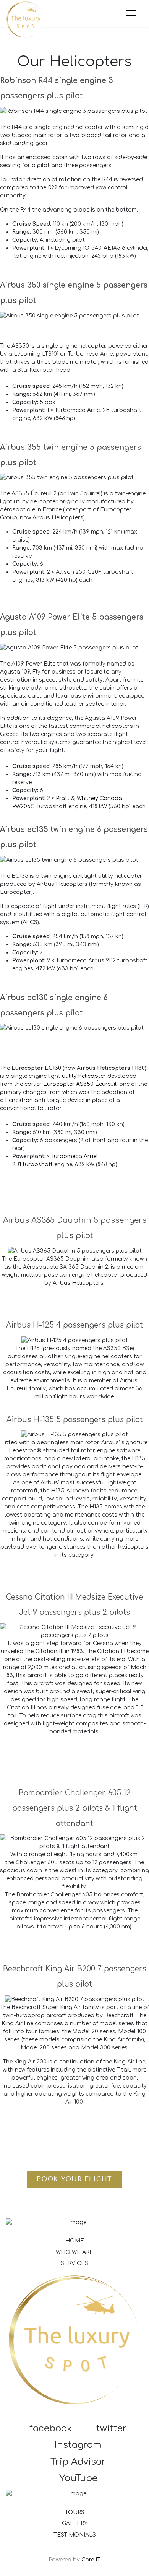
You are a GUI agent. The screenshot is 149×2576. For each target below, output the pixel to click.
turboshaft (38, 1164)
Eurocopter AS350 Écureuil (80, 1084)
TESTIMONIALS (75, 2535)
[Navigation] (131, 14)
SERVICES (74, 2263)
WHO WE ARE (74, 2252)
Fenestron (19, 1100)
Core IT (91, 2560)
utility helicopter (84, 1076)
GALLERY (75, 2523)
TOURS (75, 2512)
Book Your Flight (74, 2179)
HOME (75, 2241)
